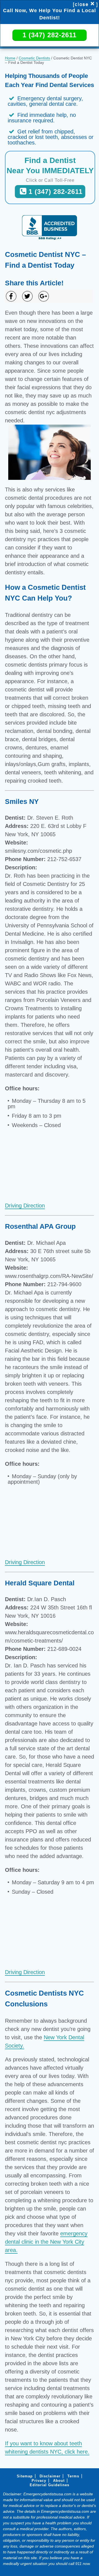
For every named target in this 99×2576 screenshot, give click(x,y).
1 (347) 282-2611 (50, 35)
